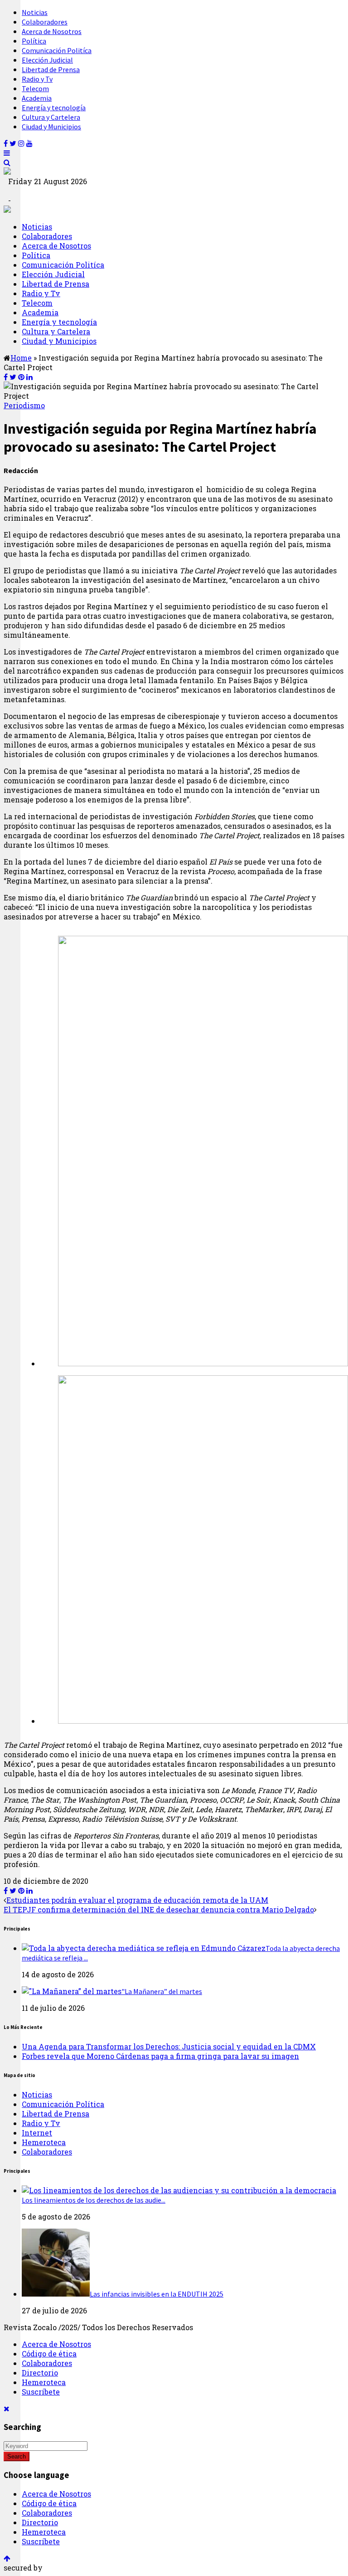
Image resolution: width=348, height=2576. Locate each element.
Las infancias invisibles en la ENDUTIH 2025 (157, 2294)
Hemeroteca (44, 2142)
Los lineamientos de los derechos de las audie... (94, 2200)
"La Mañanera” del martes (162, 1991)
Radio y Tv (37, 79)
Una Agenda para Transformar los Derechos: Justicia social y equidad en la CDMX (169, 2046)
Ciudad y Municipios (51, 127)
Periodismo (24, 405)
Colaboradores (45, 22)
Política (34, 41)
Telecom (35, 88)
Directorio (40, 2373)
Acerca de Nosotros (52, 31)
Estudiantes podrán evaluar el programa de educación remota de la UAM (137, 1900)
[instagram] (21, 143)
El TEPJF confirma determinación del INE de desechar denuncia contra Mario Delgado (159, 1909)
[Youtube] (29, 143)
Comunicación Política (63, 2104)
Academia (37, 98)
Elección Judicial (47, 60)
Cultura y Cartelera (51, 117)
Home (21, 358)
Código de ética (49, 2354)
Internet (37, 2133)
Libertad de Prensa (51, 69)
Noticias (35, 12)
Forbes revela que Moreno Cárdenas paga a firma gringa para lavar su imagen (160, 2056)
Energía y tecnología (54, 108)
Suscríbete (41, 2392)
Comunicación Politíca (57, 50)
